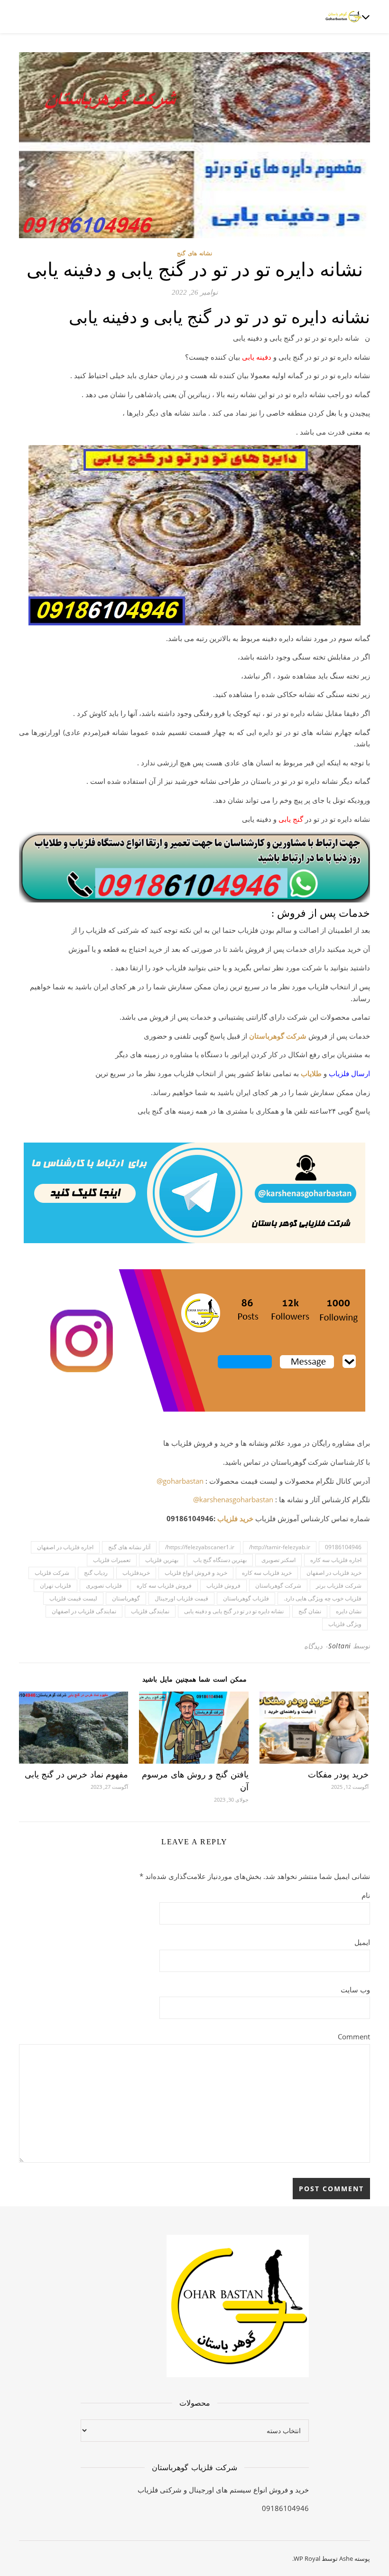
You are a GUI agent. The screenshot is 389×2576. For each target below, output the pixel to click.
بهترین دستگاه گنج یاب (220, 1560)
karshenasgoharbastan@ (233, 1499)
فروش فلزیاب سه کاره (164, 1586)
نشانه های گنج (194, 253)
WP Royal (307, 2558)
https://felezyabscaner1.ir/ (200, 1547)
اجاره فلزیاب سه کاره (336, 1560)
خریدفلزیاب (136, 1573)
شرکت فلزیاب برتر (339, 1586)
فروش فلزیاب (223, 1586)
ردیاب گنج (96, 1573)
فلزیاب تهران (56, 1586)
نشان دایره (349, 1611)
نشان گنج (310, 1611)
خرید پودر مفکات (338, 1775)
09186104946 (343, 1547)
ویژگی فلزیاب (345, 1624)
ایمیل (362, 1942)
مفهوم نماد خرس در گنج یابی (77, 1775)
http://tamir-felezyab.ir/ (280, 1547)
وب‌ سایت (355, 1990)
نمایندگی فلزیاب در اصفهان (84, 1611)
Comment (354, 2037)
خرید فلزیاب (235, 1518)
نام (366, 1895)
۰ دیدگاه (316, 1646)
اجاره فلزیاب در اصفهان (65, 1547)
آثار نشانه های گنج (129, 1547)
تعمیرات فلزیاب (112, 1560)
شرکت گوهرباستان (278, 1036)
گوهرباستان (126, 1598)
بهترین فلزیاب (162, 1560)
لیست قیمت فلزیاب (73, 1598)
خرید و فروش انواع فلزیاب (196, 1573)
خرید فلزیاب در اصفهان (334, 1573)
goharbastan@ (180, 1481)
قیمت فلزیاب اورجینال (181, 1598)
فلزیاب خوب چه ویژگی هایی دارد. (323, 1598)
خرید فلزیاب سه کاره (267, 1573)
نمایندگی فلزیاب (150, 1611)
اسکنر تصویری (278, 1560)
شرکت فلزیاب (52, 1573)
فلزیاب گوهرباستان (246, 1598)
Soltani (340, 1646)
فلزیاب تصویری (104, 1586)
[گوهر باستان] (344, 17)
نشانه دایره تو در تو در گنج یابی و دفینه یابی (234, 1611)
